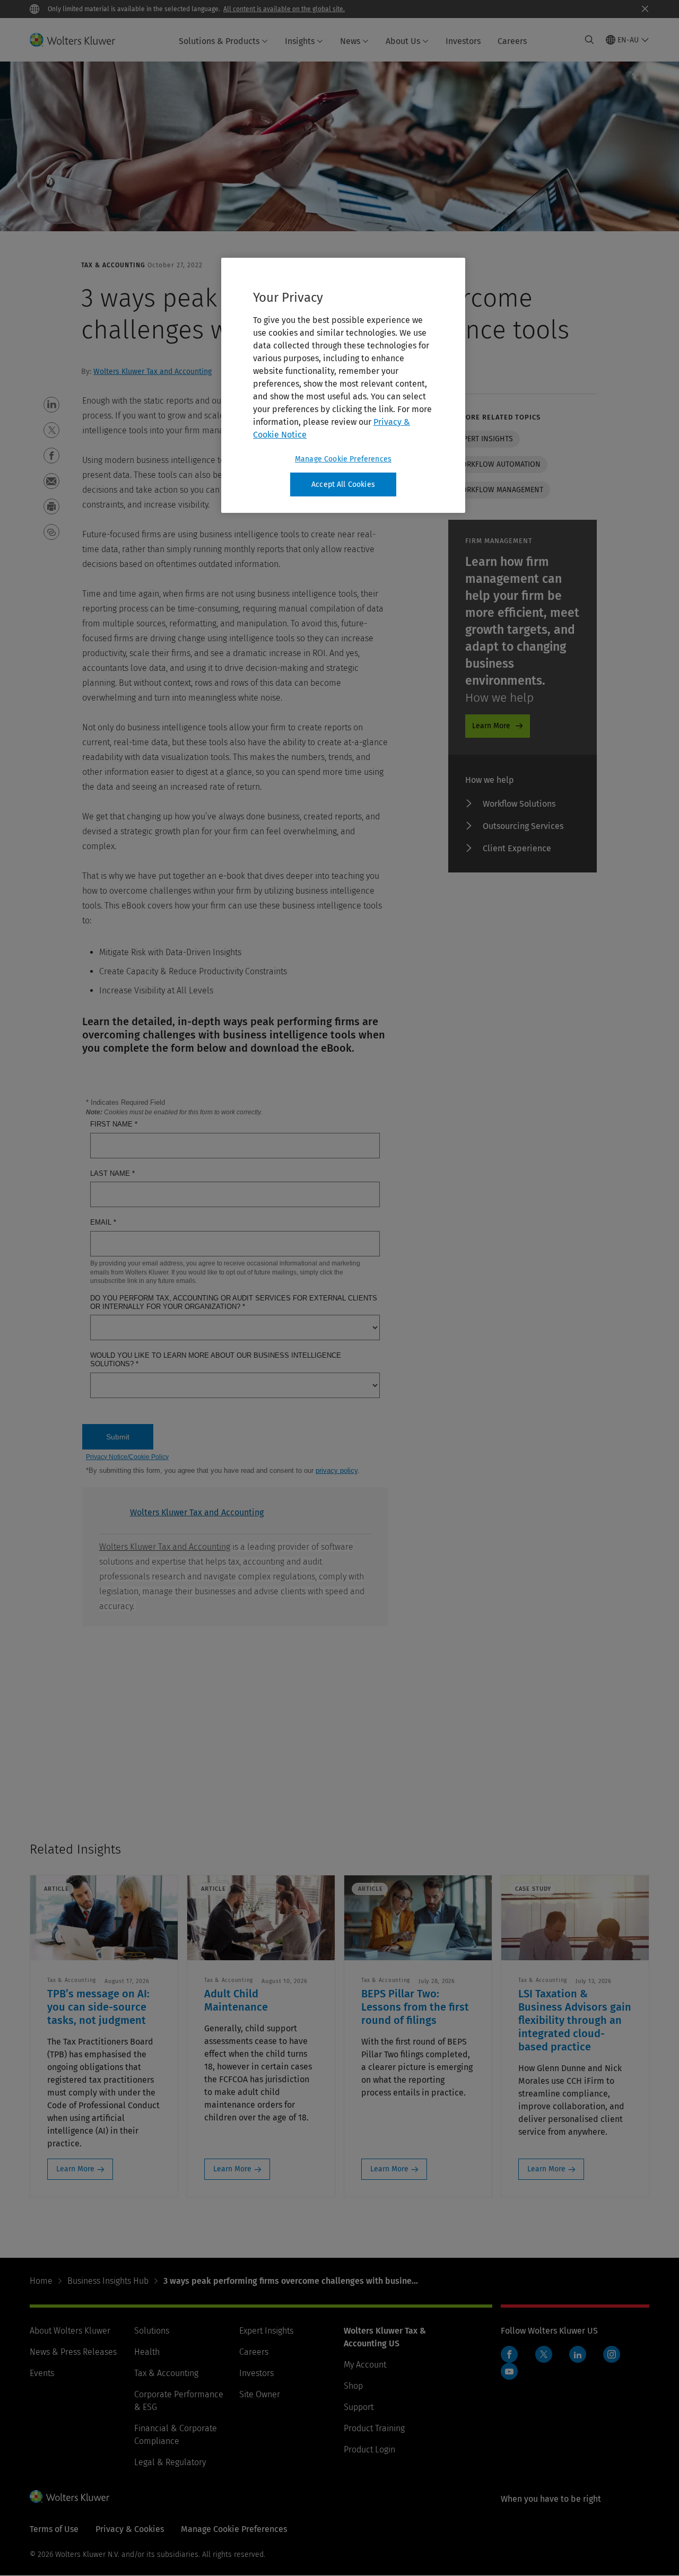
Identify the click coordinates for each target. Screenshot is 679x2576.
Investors (463, 41)
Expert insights (484, 439)
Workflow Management (499, 490)
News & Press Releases (73, 2352)
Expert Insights (266, 2331)
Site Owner (260, 2394)
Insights (300, 41)
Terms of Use (54, 2529)
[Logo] (79, 40)
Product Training (374, 2428)
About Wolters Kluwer (70, 2331)
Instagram (612, 2354)
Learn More (491, 726)
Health (147, 2352)
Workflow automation (498, 464)
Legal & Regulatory (170, 2462)
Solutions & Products (219, 41)
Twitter (544, 2354)
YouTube (509, 2371)
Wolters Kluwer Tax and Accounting (153, 372)
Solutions (152, 2331)
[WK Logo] (69, 2496)
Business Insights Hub (108, 2281)
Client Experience (517, 848)
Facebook (509, 2354)
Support (359, 2407)
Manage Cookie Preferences (343, 459)
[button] (51, 405)
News (350, 41)
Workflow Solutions (519, 804)
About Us (403, 41)
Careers (512, 41)
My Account (365, 2365)
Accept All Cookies (343, 484)
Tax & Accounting (166, 2373)
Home (41, 2281)
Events (42, 2373)
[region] (343, 386)
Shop (353, 2386)
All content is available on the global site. (284, 9)
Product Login (369, 2450)
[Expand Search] (589, 40)
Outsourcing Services (523, 826)
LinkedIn (578, 2354)
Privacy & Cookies (130, 2529)
